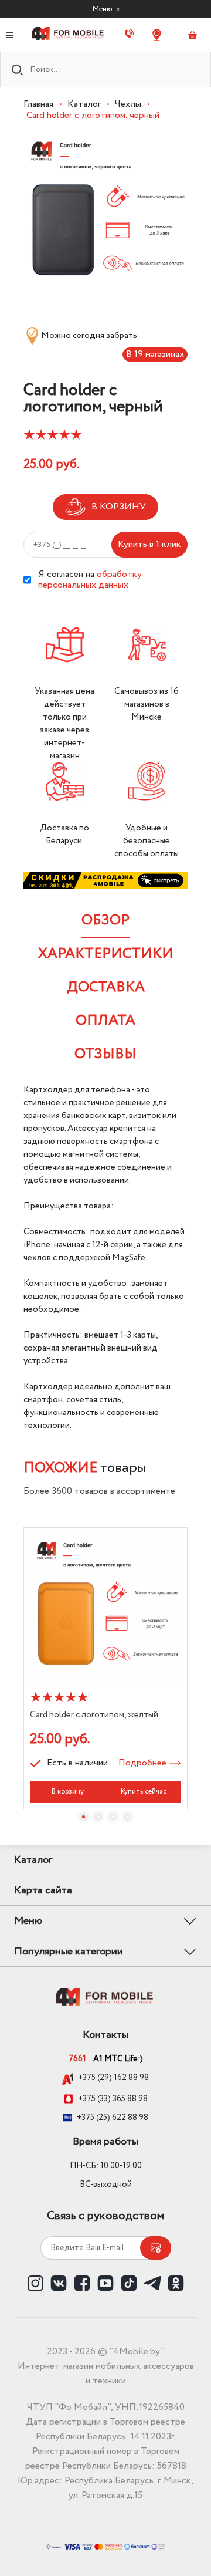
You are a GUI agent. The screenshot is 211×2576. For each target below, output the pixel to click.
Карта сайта (43, 1890)
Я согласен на (90, 580)
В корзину (68, 1792)
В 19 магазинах (155, 354)
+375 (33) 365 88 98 (113, 2099)
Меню (103, 9)
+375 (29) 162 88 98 (113, 2078)
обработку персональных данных (90, 580)
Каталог (84, 104)
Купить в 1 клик (149, 544)
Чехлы (128, 104)
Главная (38, 104)
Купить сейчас (144, 1792)
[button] (84, 1817)
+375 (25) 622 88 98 (113, 2118)
